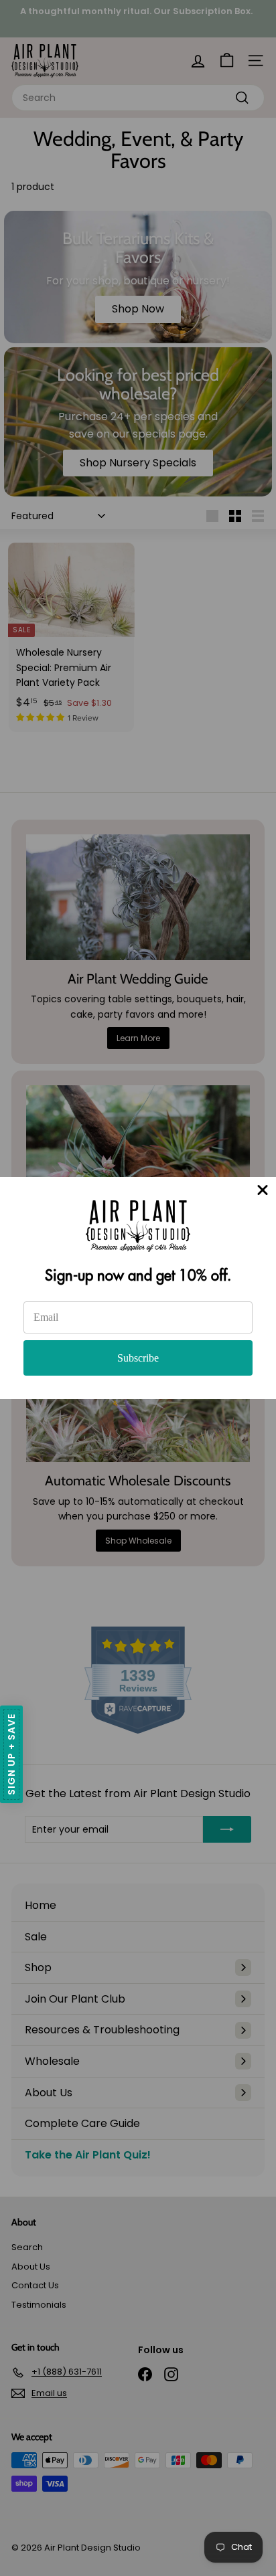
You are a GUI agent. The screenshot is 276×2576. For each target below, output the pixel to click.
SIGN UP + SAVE (11, 1754)
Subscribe (138, 1358)
